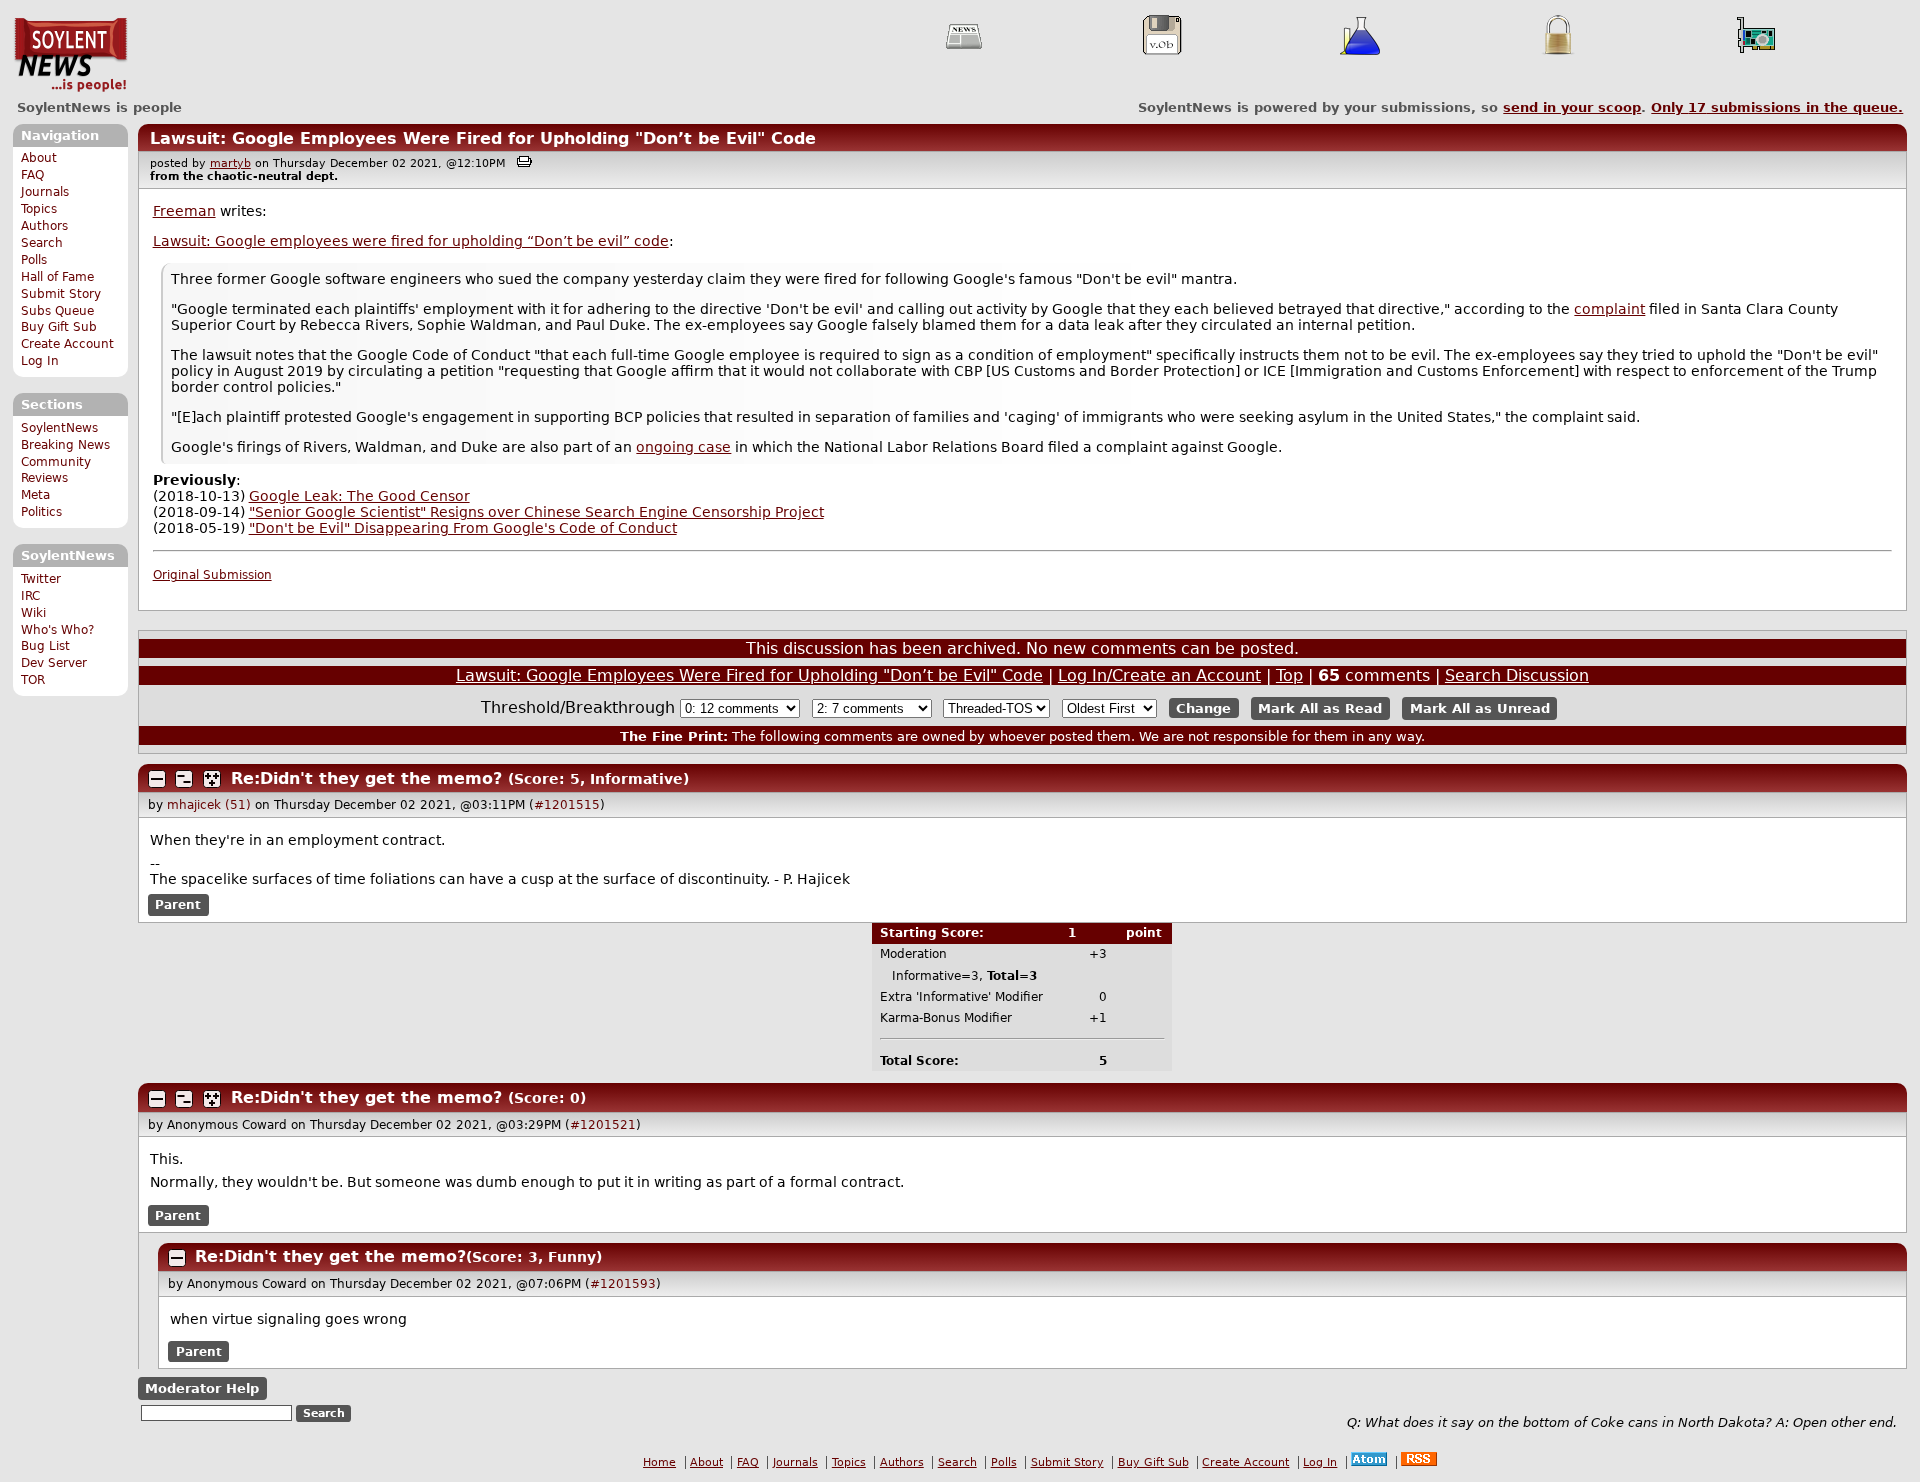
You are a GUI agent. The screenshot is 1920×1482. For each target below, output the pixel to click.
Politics (41, 512)
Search (42, 243)
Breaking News (65, 445)
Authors (44, 226)
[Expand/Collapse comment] (157, 779)
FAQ (32, 175)
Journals (45, 192)
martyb (230, 163)
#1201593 (623, 1284)
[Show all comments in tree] (212, 779)
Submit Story (61, 294)
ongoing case (683, 447)
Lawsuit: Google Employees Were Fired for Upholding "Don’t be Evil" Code (483, 138)
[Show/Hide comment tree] (184, 779)
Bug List (45, 646)
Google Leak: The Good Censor (359, 496)
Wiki (33, 613)
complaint (1609, 309)
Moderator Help (202, 1388)
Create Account (67, 344)
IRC (30, 596)
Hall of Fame (57, 277)
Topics (39, 209)
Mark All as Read (1320, 708)
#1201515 (567, 805)
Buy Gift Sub (59, 327)
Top (1289, 675)
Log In (40, 361)
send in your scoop (1572, 107)
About (39, 158)
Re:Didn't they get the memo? (366, 778)
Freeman (184, 211)
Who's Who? (57, 630)
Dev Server (54, 663)
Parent (178, 905)
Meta (35, 495)
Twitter (41, 579)
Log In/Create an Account (1159, 675)
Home (659, 1462)
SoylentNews (70, 55)
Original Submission (212, 575)
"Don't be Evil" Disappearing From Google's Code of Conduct (463, 528)
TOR (33, 680)
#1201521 (603, 1125)
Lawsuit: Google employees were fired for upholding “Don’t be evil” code (411, 241)
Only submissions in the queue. (1777, 107)
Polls (34, 260)
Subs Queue (57, 311)
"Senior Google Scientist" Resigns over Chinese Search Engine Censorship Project (536, 512)
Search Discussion (1517, 675)
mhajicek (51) (209, 805)
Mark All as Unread (1480, 708)
